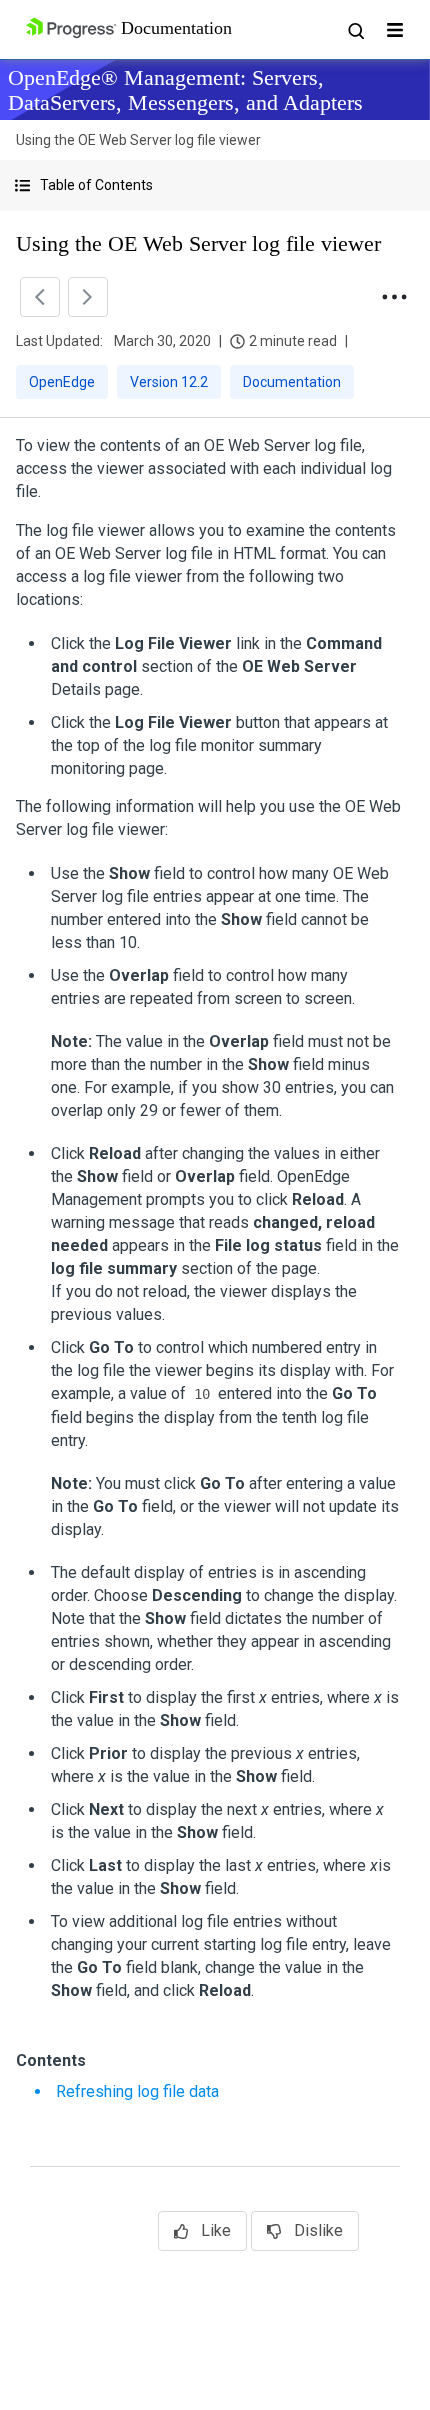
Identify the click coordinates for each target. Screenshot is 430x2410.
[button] (215, 185)
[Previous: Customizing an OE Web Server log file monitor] (40, 297)
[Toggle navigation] (395, 30)
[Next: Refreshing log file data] (88, 297)
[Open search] (355, 30)
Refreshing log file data (137, 2091)
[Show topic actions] (394, 297)
